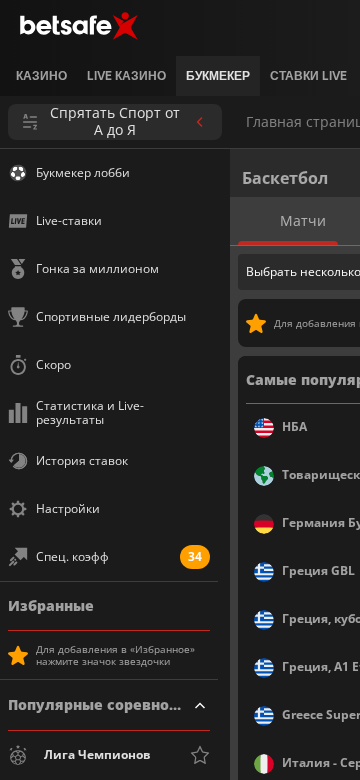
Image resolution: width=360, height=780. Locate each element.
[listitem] (41, 76)
